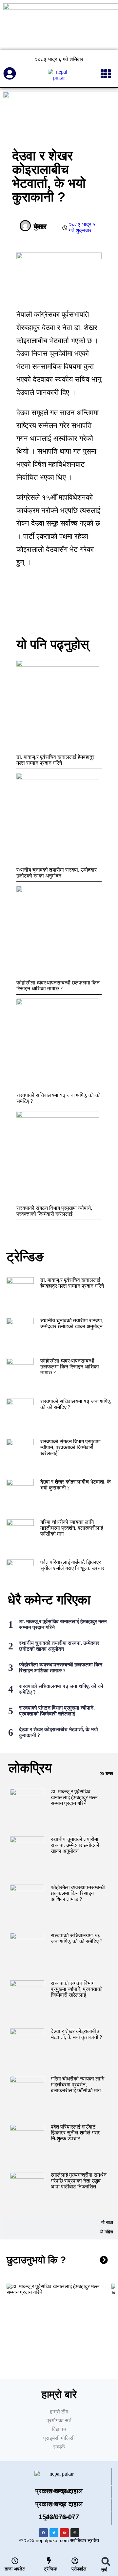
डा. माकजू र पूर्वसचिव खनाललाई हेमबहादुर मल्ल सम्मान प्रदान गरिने (55, 760)
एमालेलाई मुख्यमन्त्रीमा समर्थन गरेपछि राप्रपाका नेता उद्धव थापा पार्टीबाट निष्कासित (79, 2181)
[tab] (59, 1774)
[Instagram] (75, 2533)
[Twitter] (54, 2533)
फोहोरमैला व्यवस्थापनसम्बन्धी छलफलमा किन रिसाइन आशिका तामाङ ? (58, 986)
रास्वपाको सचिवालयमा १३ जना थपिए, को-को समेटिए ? (77, 1938)
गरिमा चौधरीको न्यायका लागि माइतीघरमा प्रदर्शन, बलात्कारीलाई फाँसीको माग (72, 1528)
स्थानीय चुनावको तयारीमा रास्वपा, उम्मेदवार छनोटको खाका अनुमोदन (57, 873)
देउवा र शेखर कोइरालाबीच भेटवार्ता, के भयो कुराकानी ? (76, 2034)
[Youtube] (64, 2533)
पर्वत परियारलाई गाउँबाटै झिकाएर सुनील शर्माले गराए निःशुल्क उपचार (72, 1565)
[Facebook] (43, 2533)
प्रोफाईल (79, 2569)
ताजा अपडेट (15, 2569)
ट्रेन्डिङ (50, 2569)
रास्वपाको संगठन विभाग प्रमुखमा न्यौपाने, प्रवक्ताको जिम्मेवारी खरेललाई (54, 1211)
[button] (106, 2561)
